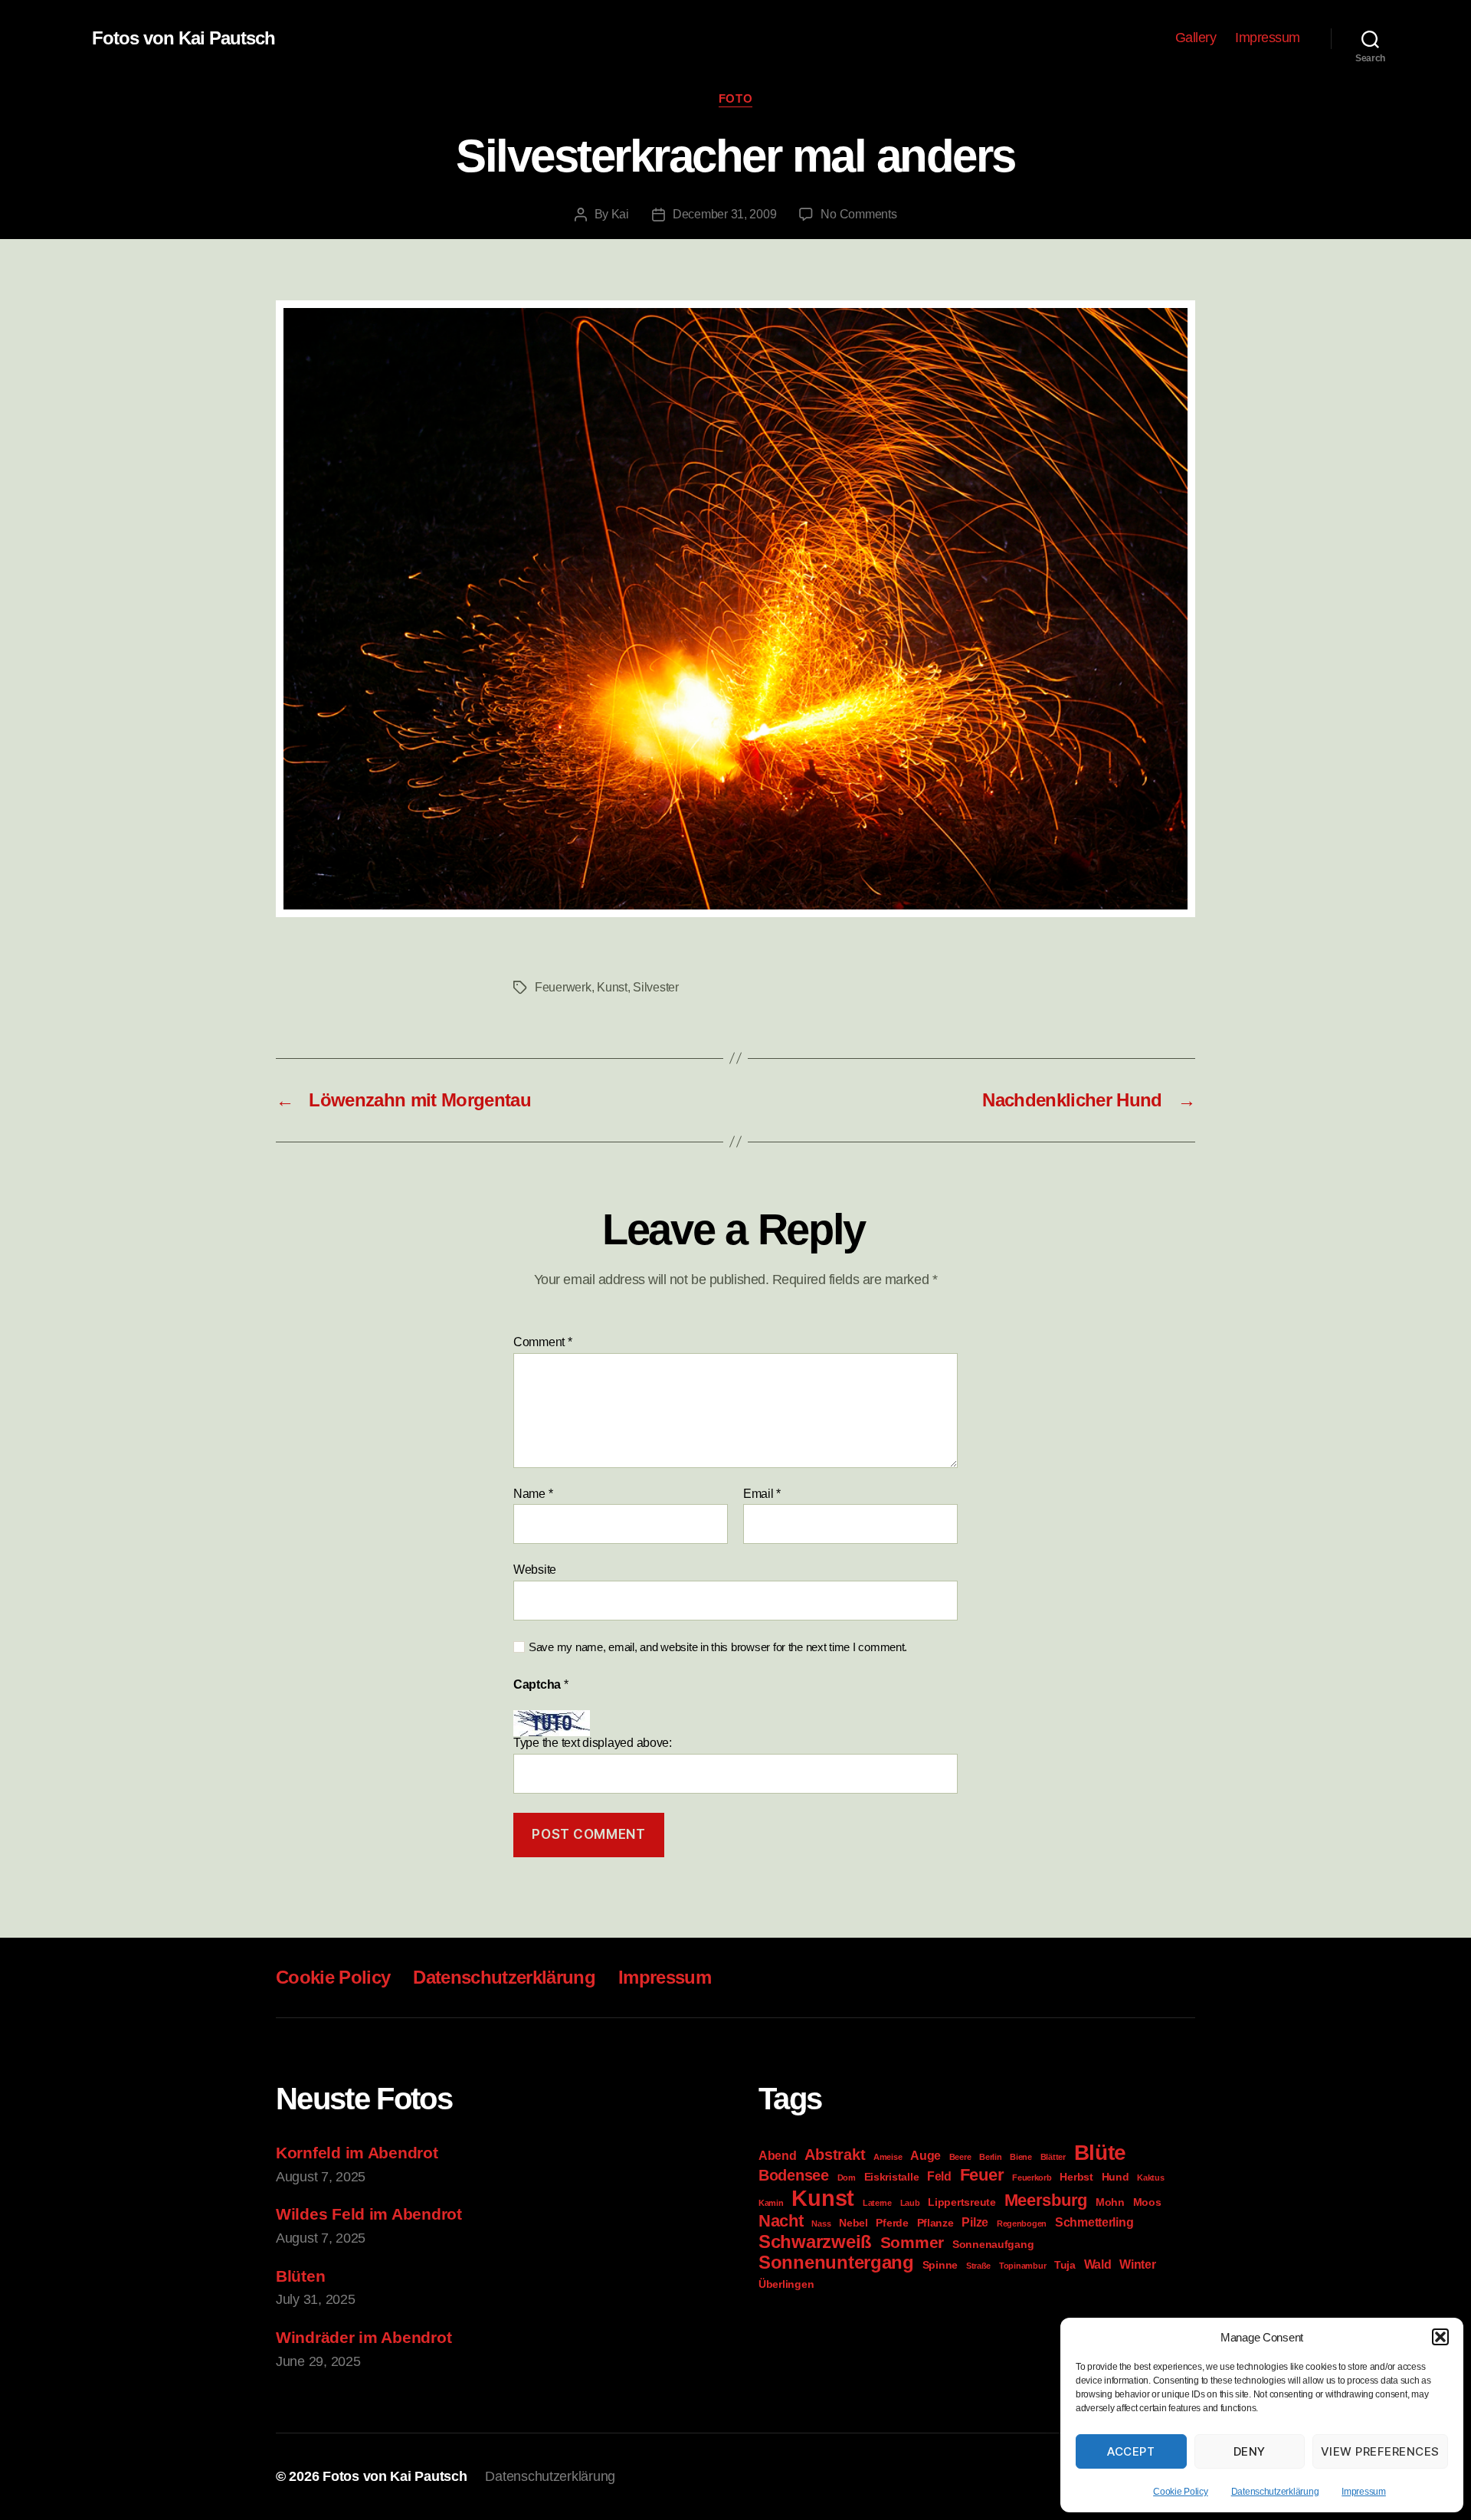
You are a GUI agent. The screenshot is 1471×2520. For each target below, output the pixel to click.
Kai (620, 214)
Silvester (656, 987)
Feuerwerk (563, 987)
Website (535, 1570)
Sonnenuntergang (836, 2263)
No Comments (858, 214)
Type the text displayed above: (593, 1743)
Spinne (940, 2265)
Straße (978, 2266)
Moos (1147, 2202)
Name (533, 1494)
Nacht (781, 2221)
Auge (926, 2155)
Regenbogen (1022, 2223)
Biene (1021, 2157)
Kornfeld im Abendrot (357, 2153)
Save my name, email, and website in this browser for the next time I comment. (718, 1647)
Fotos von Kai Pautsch (183, 38)
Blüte (1101, 2153)
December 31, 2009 (724, 214)
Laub (910, 2203)
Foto (735, 98)
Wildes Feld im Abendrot (369, 2214)
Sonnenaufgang (993, 2244)
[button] (1440, 2337)
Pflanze (935, 2223)
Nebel (853, 2223)
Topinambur (1022, 2266)
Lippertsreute (962, 2202)
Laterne (877, 2203)
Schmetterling (1094, 2222)
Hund (1116, 2177)
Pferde (892, 2223)
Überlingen (786, 2284)
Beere (960, 2157)
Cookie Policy (1181, 2492)
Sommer (912, 2242)
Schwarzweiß (815, 2241)
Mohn (1110, 2202)
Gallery (1196, 38)
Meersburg (1046, 2200)
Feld (939, 2176)
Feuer (982, 2175)
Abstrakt (835, 2155)
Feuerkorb (1032, 2178)
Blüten (300, 2276)
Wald (1098, 2264)
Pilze (975, 2222)
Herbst (1076, 2177)
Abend (778, 2155)
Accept (1131, 2451)
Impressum (1364, 2492)
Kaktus (1150, 2178)
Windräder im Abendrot (364, 2337)
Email (762, 1494)
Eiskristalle (892, 2177)
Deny (1250, 2451)
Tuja (1065, 2265)
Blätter (1053, 2157)
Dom (847, 2178)
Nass (821, 2223)
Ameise (888, 2157)
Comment (543, 1342)
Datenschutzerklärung (1275, 2492)
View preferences (1380, 2451)
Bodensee (794, 2175)
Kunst (612, 987)
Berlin (990, 2157)
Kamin (771, 2203)
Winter (1137, 2264)
